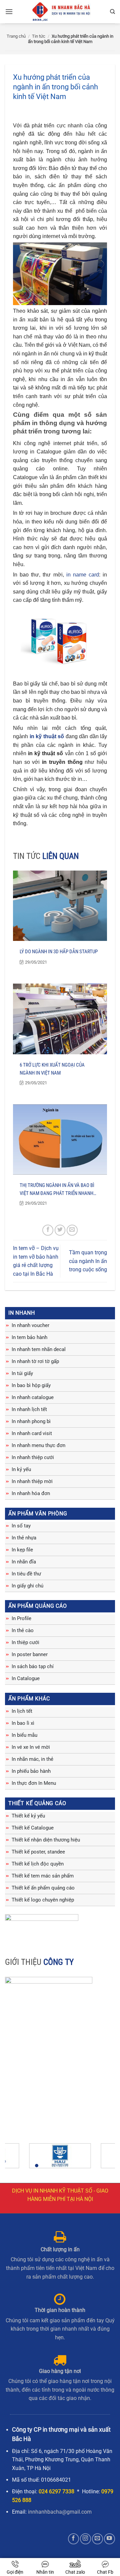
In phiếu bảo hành (31, 1771)
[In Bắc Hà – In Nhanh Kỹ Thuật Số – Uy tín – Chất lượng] (61, 12)
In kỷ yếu (21, 1469)
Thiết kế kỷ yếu (28, 1816)
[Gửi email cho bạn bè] (72, 1230)
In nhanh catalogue (33, 1397)
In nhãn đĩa (24, 1562)
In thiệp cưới (25, 1642)
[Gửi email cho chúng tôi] (97, 2539)
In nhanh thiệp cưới (33, 1457)
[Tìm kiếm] (112, 12)
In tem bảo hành (29, 1337)
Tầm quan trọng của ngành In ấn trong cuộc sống (88, 1261)
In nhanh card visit (32, 1433)
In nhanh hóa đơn (31, 1493)
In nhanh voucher (30, 1325)
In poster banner (30, 1654)
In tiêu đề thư (26, 1574)
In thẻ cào (23, 1630)
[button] (9, 12)
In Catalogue (26, 1678)
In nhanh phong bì (31, 1421)
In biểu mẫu (24, 1735)
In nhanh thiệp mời (32, 1481)
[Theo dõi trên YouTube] (109, 2539)
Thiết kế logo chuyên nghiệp (43, 1900)
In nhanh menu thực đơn (38, 1445)
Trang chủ (16, 36)
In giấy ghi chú (27, 1586)
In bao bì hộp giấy (31, 1385)
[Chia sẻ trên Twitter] (60, 1230)
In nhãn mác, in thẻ (32, 1759)
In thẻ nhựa (24, 1538)
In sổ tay (21, 1526)
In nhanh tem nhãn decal (39, 1349)
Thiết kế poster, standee (38, 1852)
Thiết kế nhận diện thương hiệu (46, 1840)
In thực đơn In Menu (34, 1783)
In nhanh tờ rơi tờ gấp (35, 1361)
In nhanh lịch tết (29, 1409)
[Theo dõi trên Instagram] (85, 2539)
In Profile (21, 1618)
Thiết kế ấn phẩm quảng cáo (43, 1888)
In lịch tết (22, 1711)
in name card (83, 575)
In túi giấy (22, 1373)
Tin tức (39, 36)
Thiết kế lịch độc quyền (38, 1864)
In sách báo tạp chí (33, 1666)
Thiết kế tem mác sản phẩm (43, 1876)
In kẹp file (22, 1550)
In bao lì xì (23, 1723)
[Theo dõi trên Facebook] (73, 2539)
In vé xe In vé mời (31, 1747)
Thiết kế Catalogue (33, 1828)
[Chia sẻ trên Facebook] (48, 1230)
